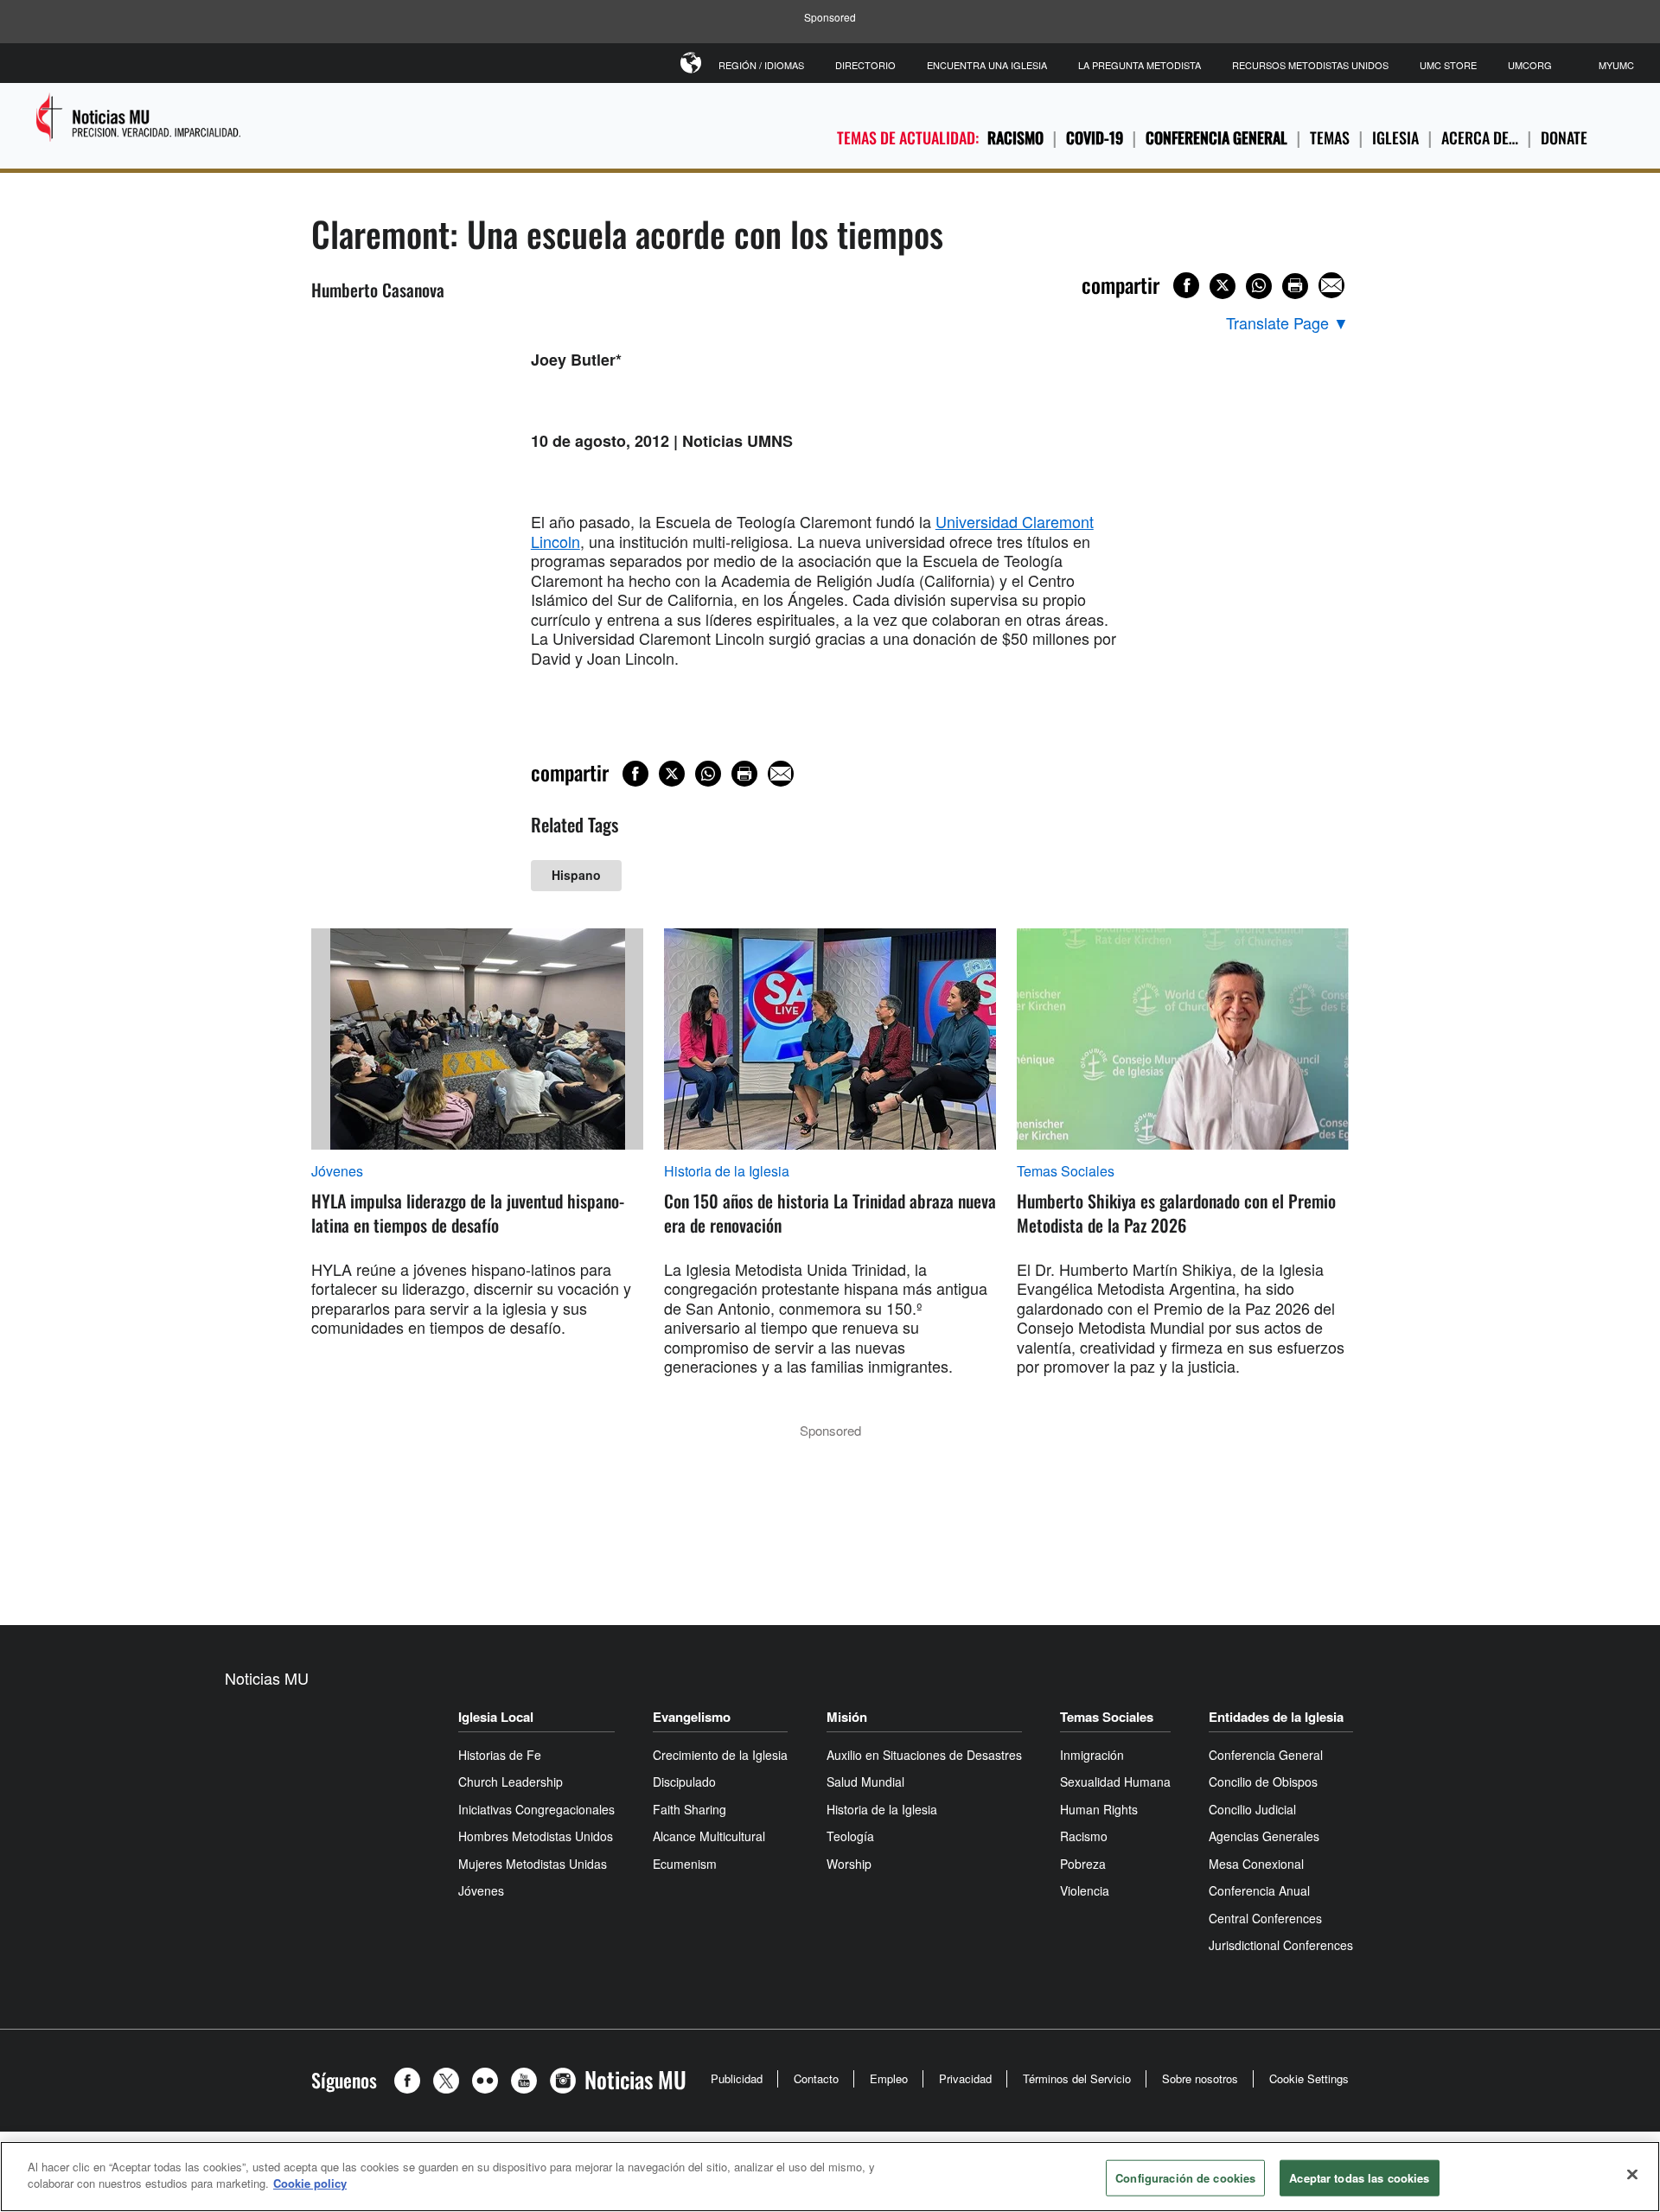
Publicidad (737, 2078)
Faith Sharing (690, 1809)
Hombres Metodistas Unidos (536, 1836)
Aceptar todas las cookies (1359, 2178)
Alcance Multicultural (709, 1836)
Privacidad (965, 2078)
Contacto (816, 2078)
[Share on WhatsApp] (1259, 286)
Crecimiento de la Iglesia (720, 1755)
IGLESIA (1395, 137)
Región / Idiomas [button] (761, 65)
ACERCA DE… (1480, 137)
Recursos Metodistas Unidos (1310, 65)
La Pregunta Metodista (1140, 65)
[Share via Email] (1331, 285)
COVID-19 (1095, 137)
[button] (412, 2081)
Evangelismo (692, 1717)
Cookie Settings (1309, 2078)
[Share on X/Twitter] (1223, 286)
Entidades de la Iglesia (1276, 1717)
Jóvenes (337, 1171)
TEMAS (1330, 137)
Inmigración (1092, 1755)
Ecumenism (685, 1864)
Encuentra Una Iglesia (987, 65)
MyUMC (1616, 65)
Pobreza (1083, 1864)
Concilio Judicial (1252, 1809)
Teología (850, 1836)
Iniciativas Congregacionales (536, 1809)
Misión (847, 1717)
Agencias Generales (1264, 1836)
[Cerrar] (1632, 2174)
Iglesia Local (496, 1717)
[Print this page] (1295, 286)
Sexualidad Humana (1115, 1782)
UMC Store (1448, 65)
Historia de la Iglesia (727, 1171)
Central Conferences (1265, 1918)
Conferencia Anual (1259, 1890)
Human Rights (1099, 1809)
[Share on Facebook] (1186, 285)
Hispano (576, 875)
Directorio (865, 65)
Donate (1564, 137)
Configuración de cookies (1185, 2178)
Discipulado (684, 1782)
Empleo (889, 2078)
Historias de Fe (500, 1755)
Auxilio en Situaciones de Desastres (924, 1755)
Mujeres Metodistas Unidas (533, 1864)
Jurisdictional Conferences (1281, 1945)
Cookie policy (310, 2183)
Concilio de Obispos (1263, 1782)
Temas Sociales (1066, 1171)
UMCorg (1530, 65)
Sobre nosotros (1200, 2078)
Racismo (1015, 137)
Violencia (1085, 1890)
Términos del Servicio (1077, 2078)
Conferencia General (1216, 137)
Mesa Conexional (1256, 1864)
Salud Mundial (865, 1782)
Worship (849, 1864)
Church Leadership (511, 1782)
